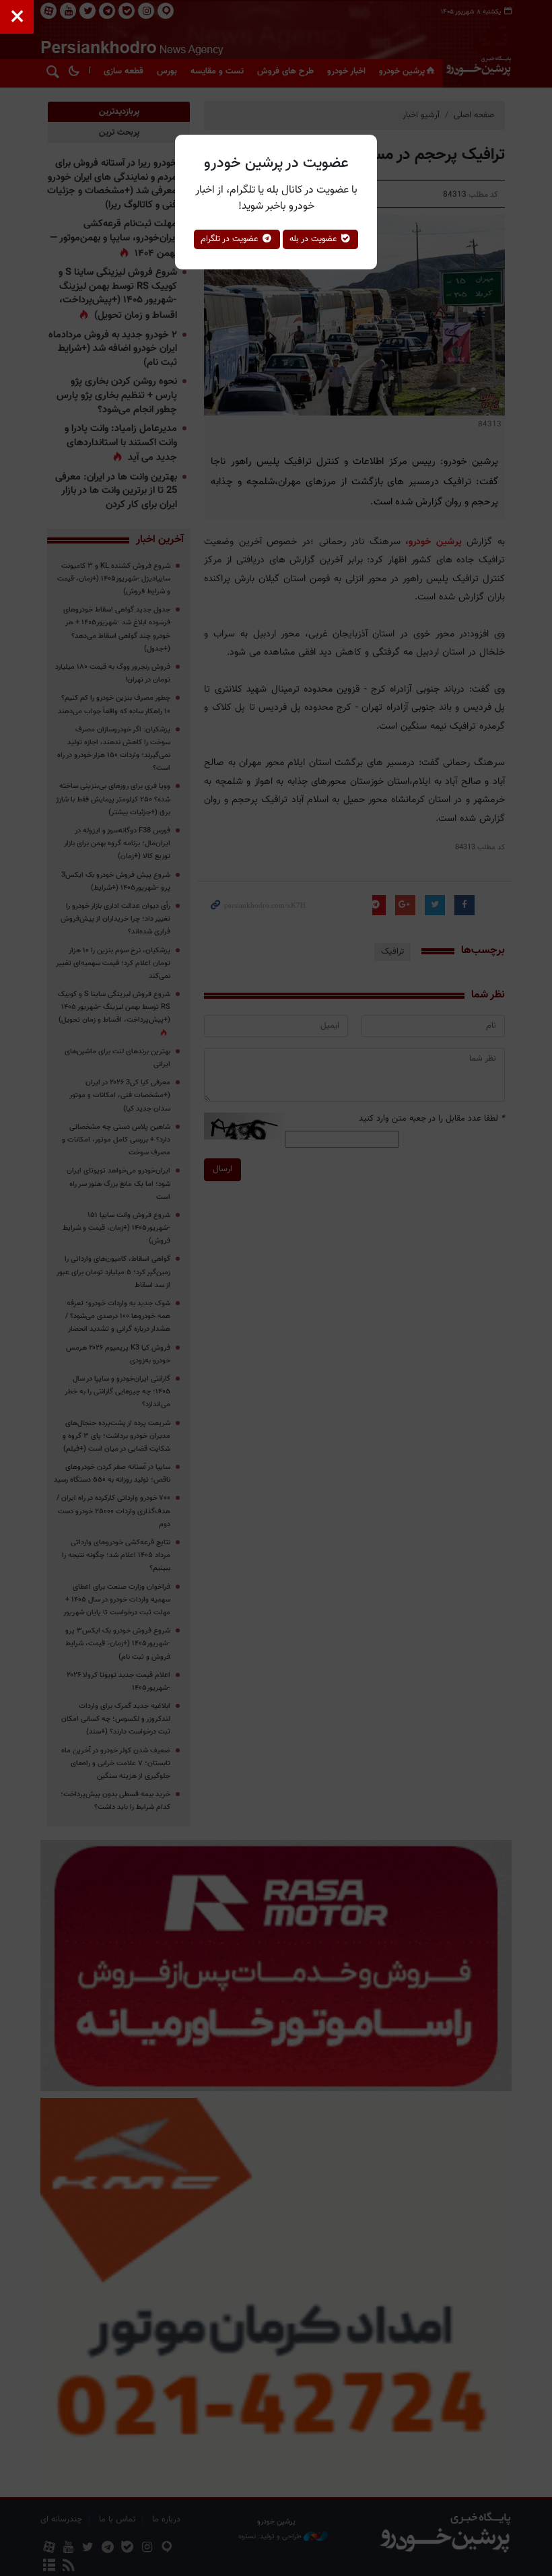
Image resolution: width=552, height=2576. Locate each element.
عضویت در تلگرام (231, 239)
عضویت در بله (315, 239)
